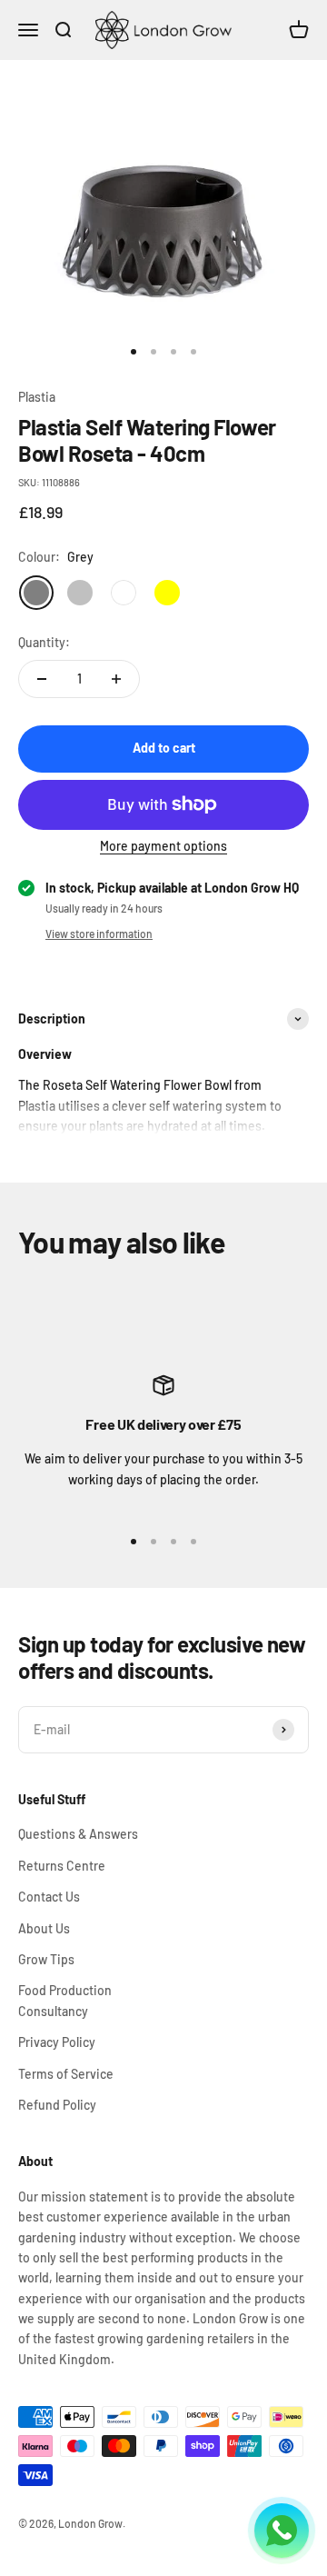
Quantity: (44, 642)
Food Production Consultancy (65, 2000)
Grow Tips (46, 1959)
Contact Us (49, 1897)
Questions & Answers (78, 1834)
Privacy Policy (57, 2042)
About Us (44, 1928)
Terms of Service (66, 2074)
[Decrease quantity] (42, 679)
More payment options (163, 846)
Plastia (37, 397)
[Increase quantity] (116, 679)
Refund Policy (57, 2105)
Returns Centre (62, 1866)
